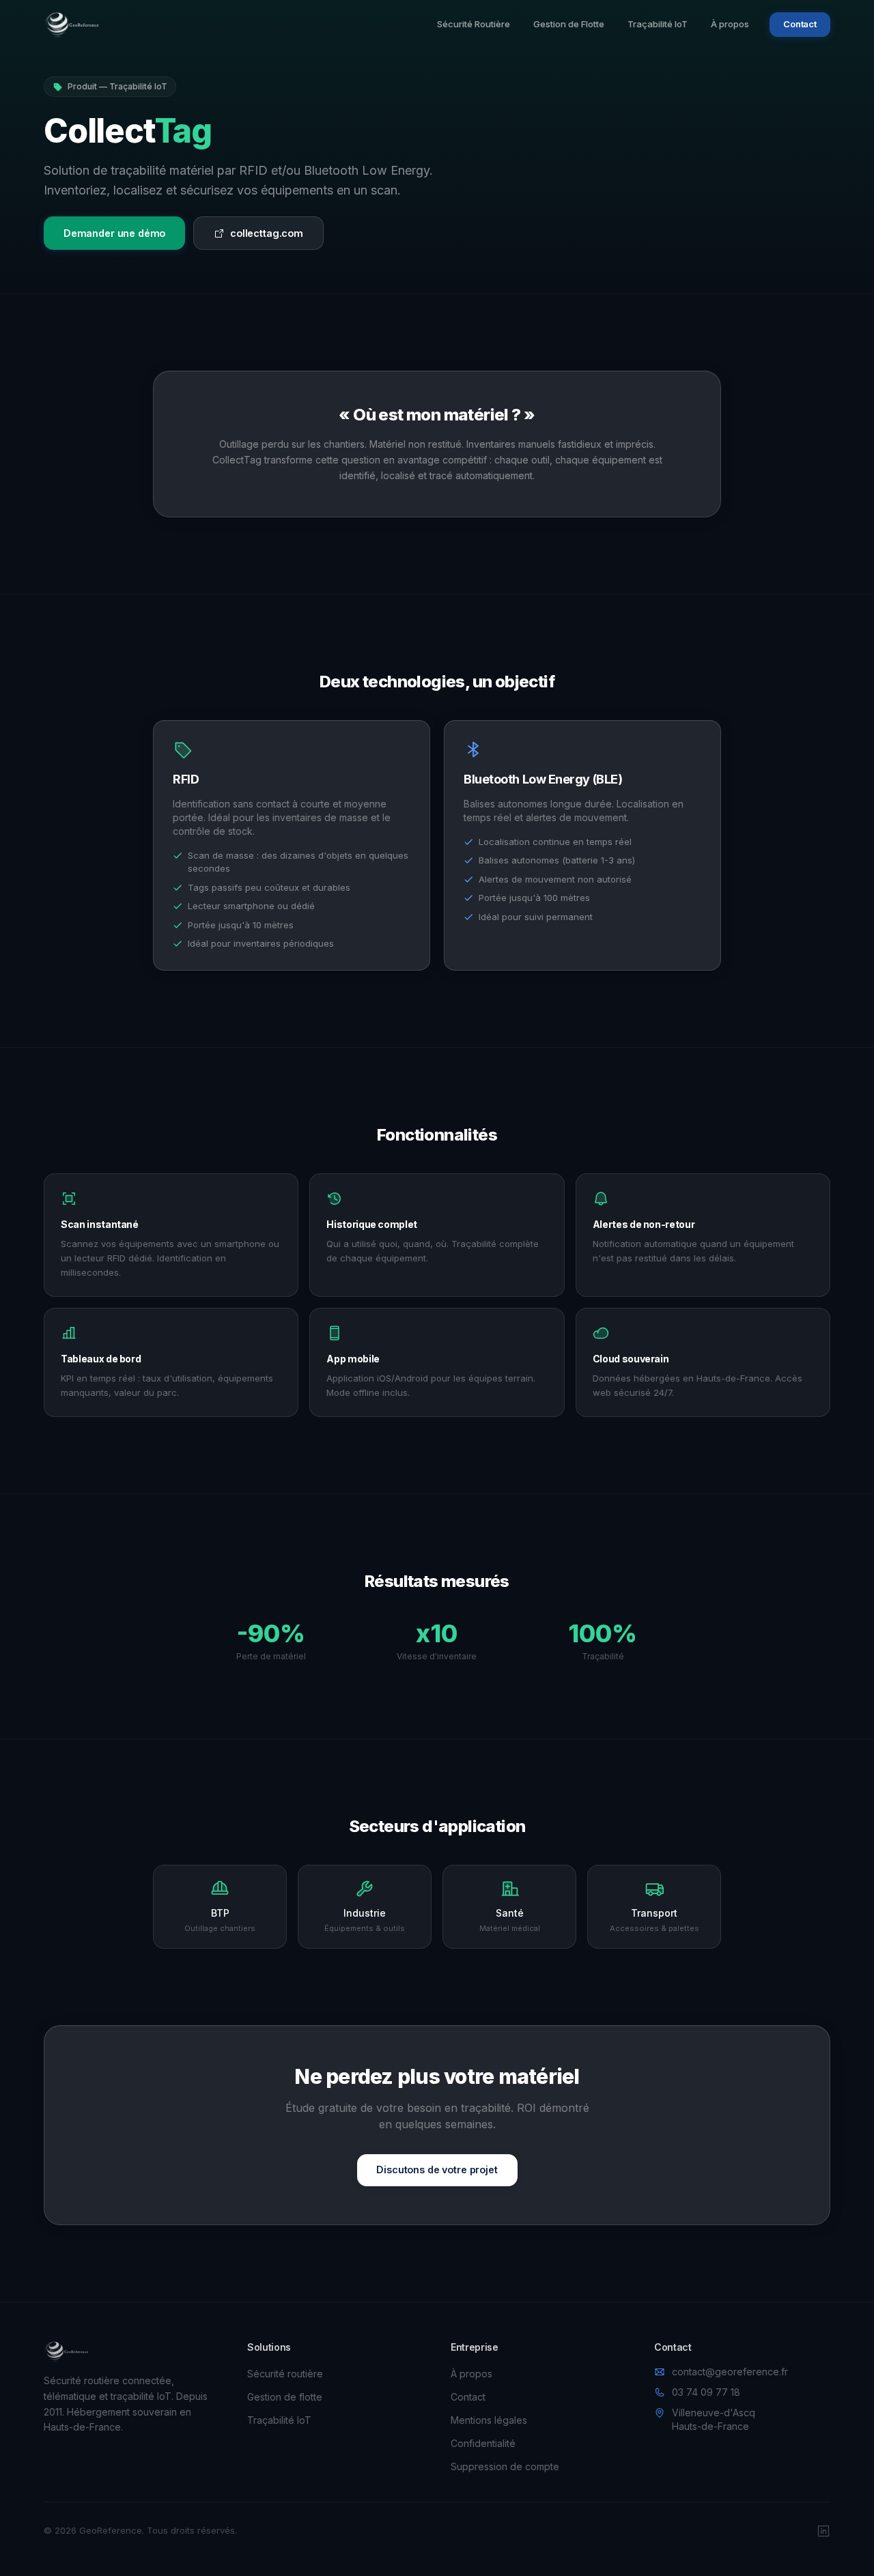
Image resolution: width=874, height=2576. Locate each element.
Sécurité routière (285, 2374)
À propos (730, 24)
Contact (800, 24)
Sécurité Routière (474, 24)
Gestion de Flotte (569, 24)
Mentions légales (489, 2420)
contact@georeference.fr (730, 2372)
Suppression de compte (505, 2466)
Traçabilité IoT (658, 24)
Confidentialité (483, 2443)
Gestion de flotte (285, 2397)
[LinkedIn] (823, 2531)
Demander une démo (115, 233)
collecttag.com (267, 233)
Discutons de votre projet (437, 2170)
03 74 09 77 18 (706, 2392)
